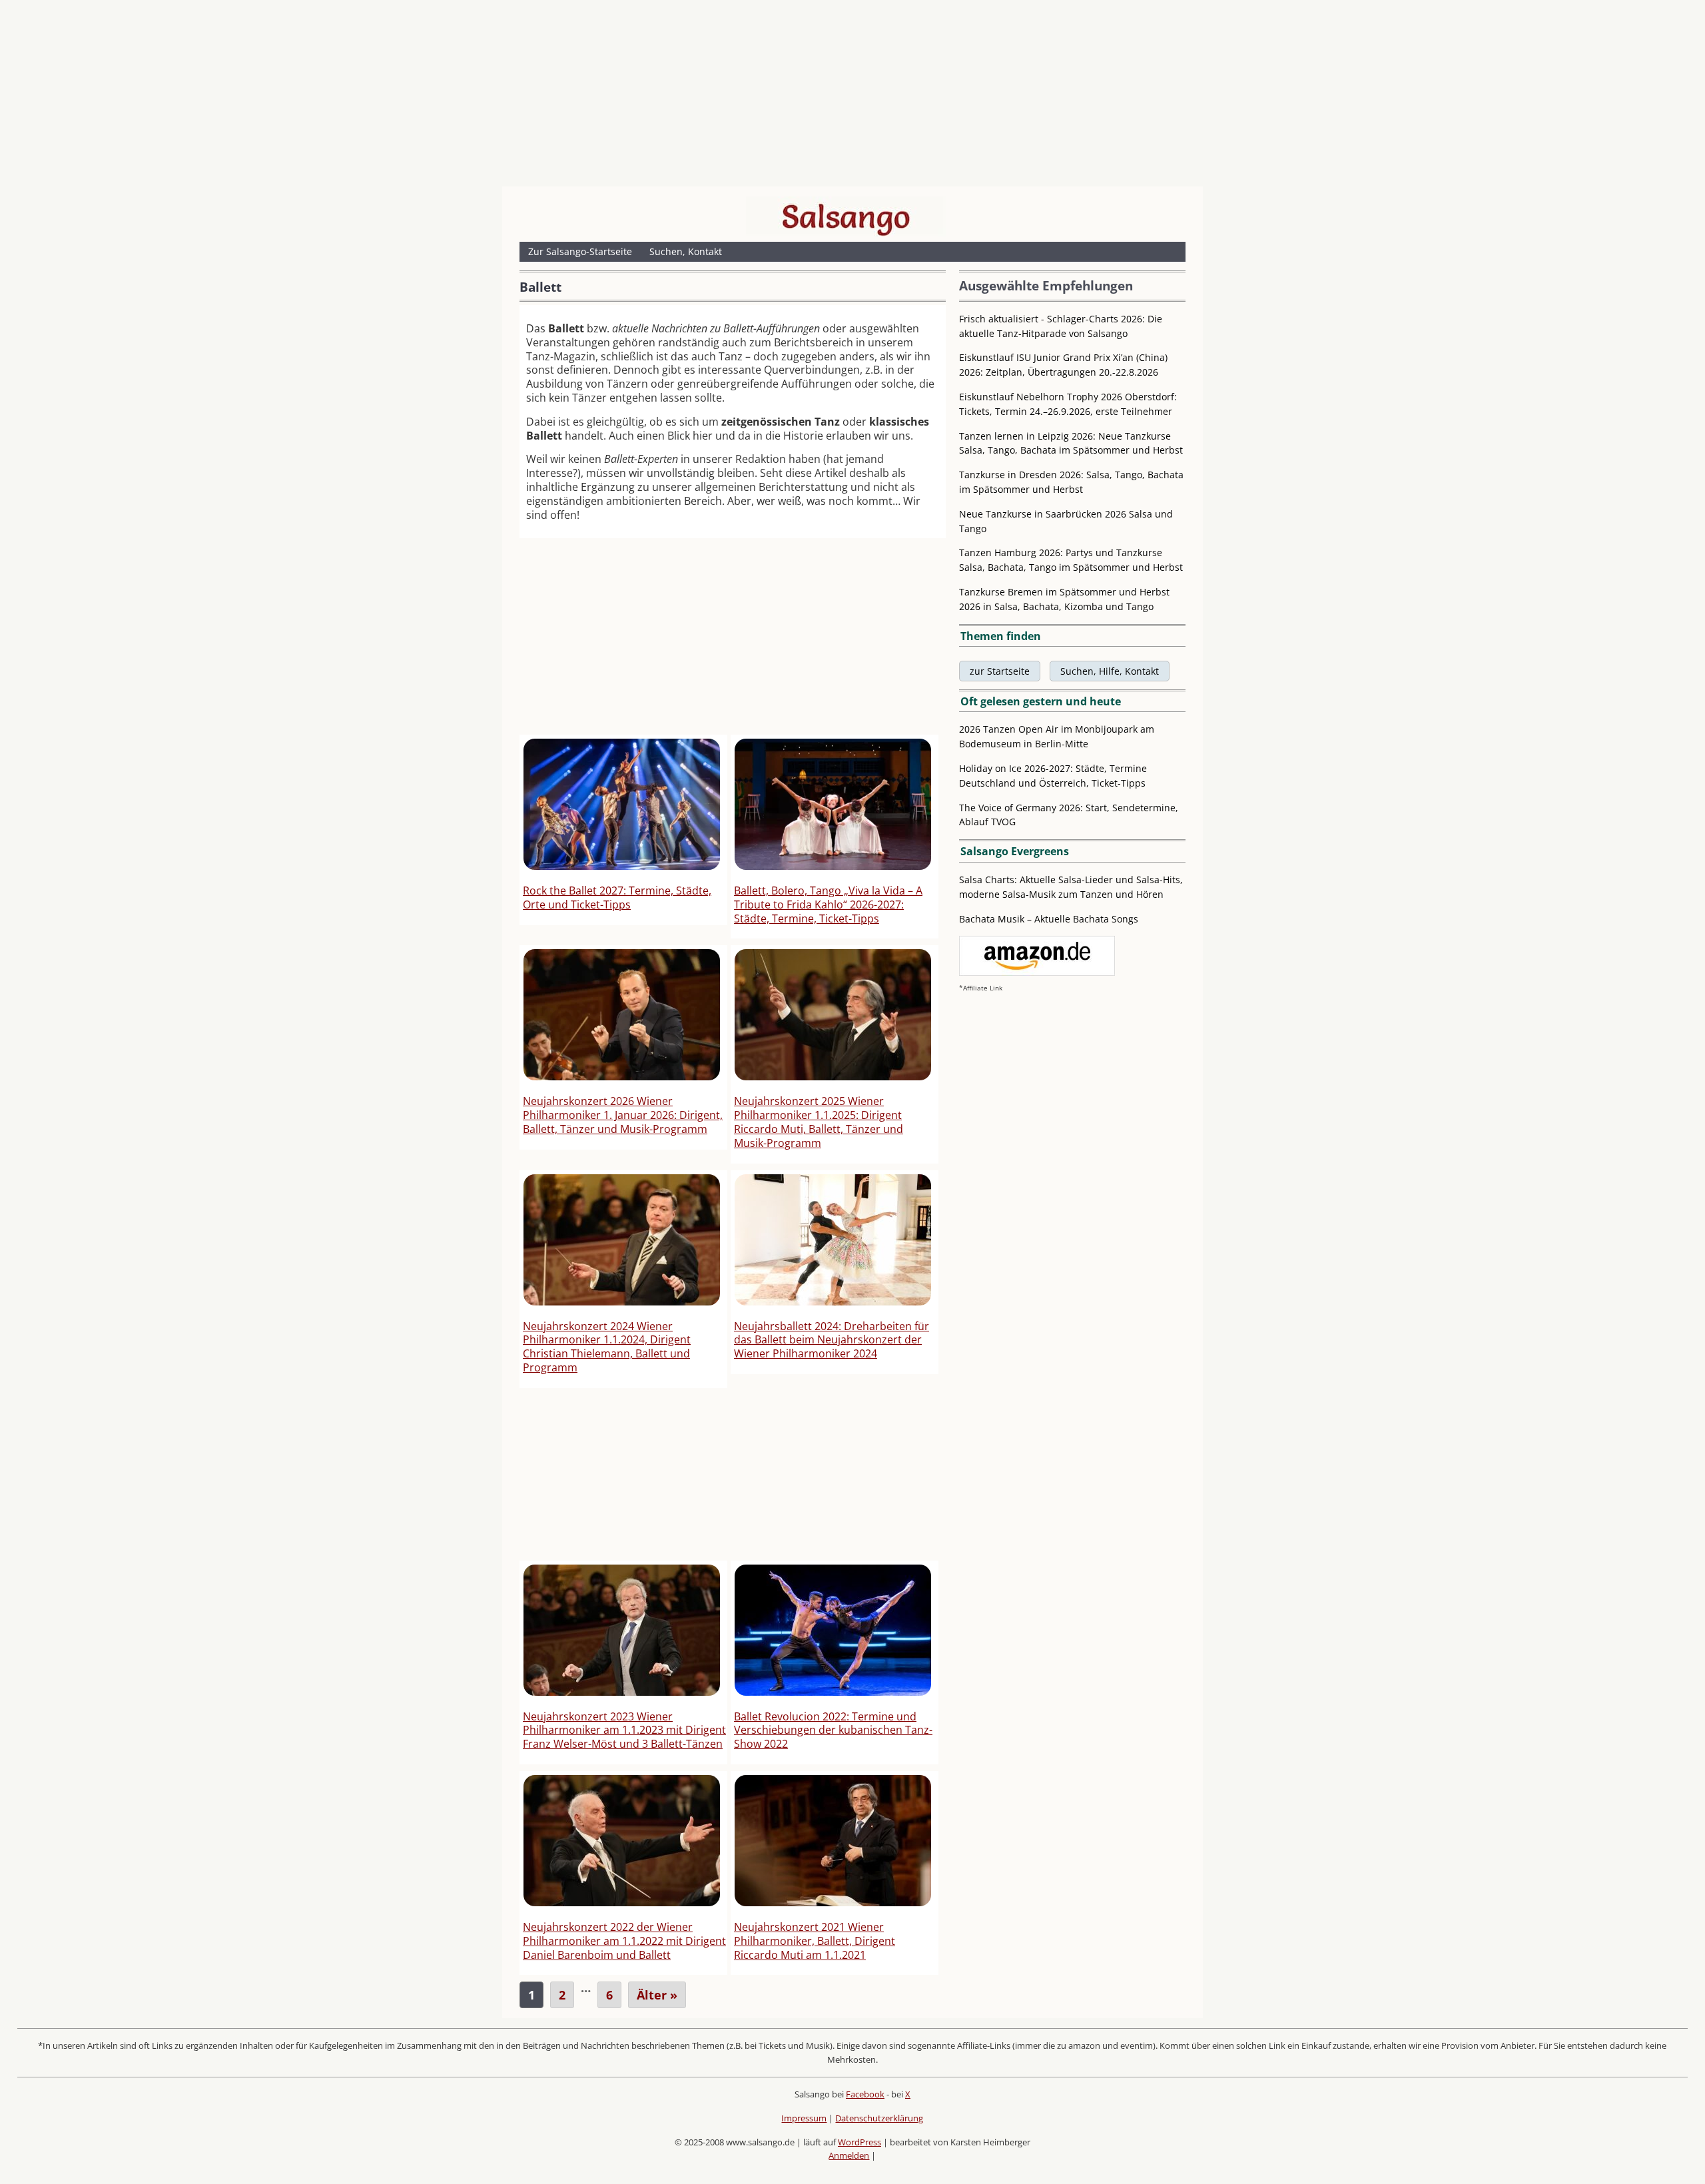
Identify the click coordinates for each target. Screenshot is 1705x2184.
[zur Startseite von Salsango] (846, 216)
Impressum (804, 2118)
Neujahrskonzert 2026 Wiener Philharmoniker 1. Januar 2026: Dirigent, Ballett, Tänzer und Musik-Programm (623, 1115)
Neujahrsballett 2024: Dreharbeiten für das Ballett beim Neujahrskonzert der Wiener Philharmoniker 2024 (832, 1340)
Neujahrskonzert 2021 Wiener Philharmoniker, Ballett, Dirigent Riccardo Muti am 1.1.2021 (815, 1941)
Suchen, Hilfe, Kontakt (1110, 671)
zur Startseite (1000, 671)
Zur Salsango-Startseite (580, 251)
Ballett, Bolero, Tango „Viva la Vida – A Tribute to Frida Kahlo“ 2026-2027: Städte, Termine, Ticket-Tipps (828, 905)
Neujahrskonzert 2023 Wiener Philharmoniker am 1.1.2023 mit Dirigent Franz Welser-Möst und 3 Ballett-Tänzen (624, 1730)
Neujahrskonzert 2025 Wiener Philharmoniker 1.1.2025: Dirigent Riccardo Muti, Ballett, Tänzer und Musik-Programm (819, 1122)
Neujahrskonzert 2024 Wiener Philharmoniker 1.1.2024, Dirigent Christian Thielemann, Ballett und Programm (607, 1347)
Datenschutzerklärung (879, 2118)
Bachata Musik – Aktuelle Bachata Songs (1049, 919)
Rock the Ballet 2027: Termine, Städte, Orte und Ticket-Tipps (617, 898)
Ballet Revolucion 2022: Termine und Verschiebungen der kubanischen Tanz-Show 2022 (833, 1730)
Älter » (657, 1995)
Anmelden (849, 2155)
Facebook (865, 2094)
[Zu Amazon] (1037, 972)
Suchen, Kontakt (686, 251)
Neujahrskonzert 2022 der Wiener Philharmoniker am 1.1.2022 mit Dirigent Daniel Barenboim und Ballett (624, 1941)
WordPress (859, 2142)
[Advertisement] (852, 97)
